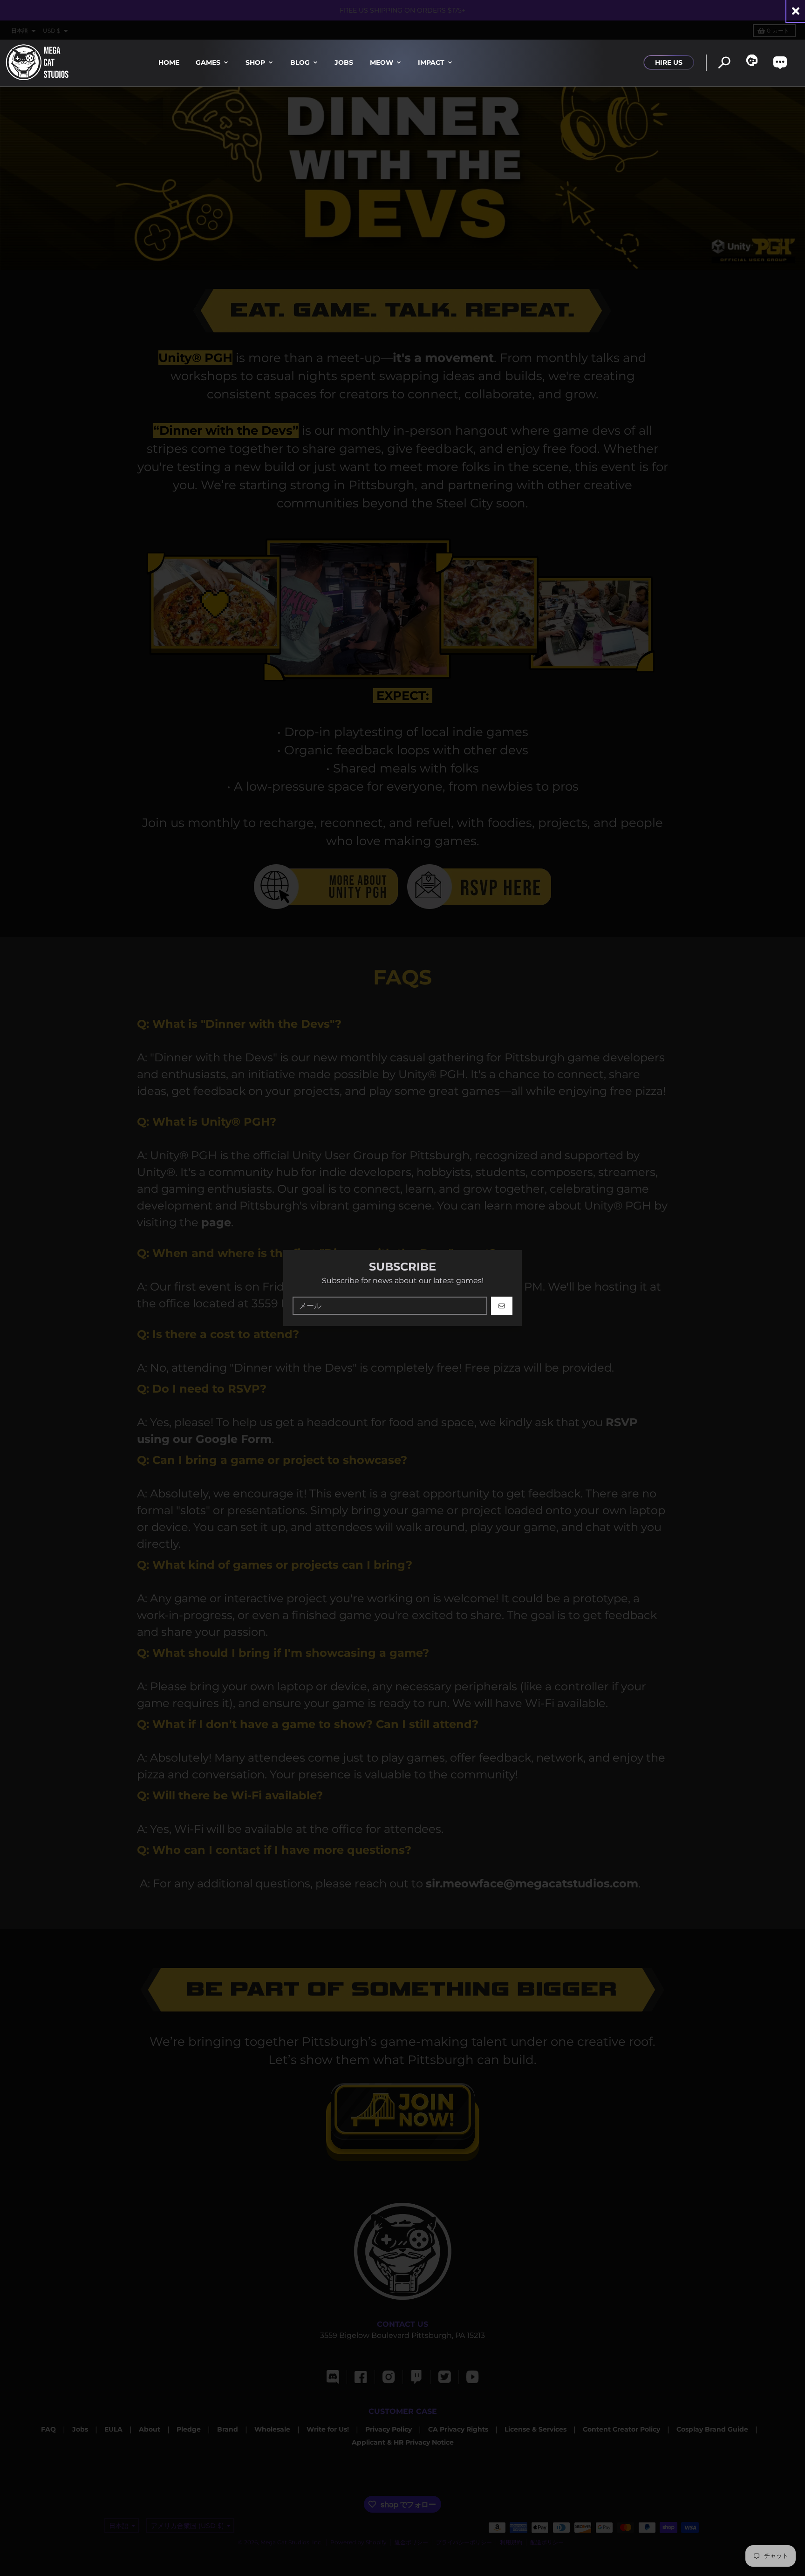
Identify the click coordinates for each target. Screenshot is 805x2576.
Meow (382, 62)
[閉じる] (796, 11)
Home (169, 62)
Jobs (344, 62)
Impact (431, 62)
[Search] (724, 63)
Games (208, 62)
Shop (255, 62)
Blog (300, 62)
